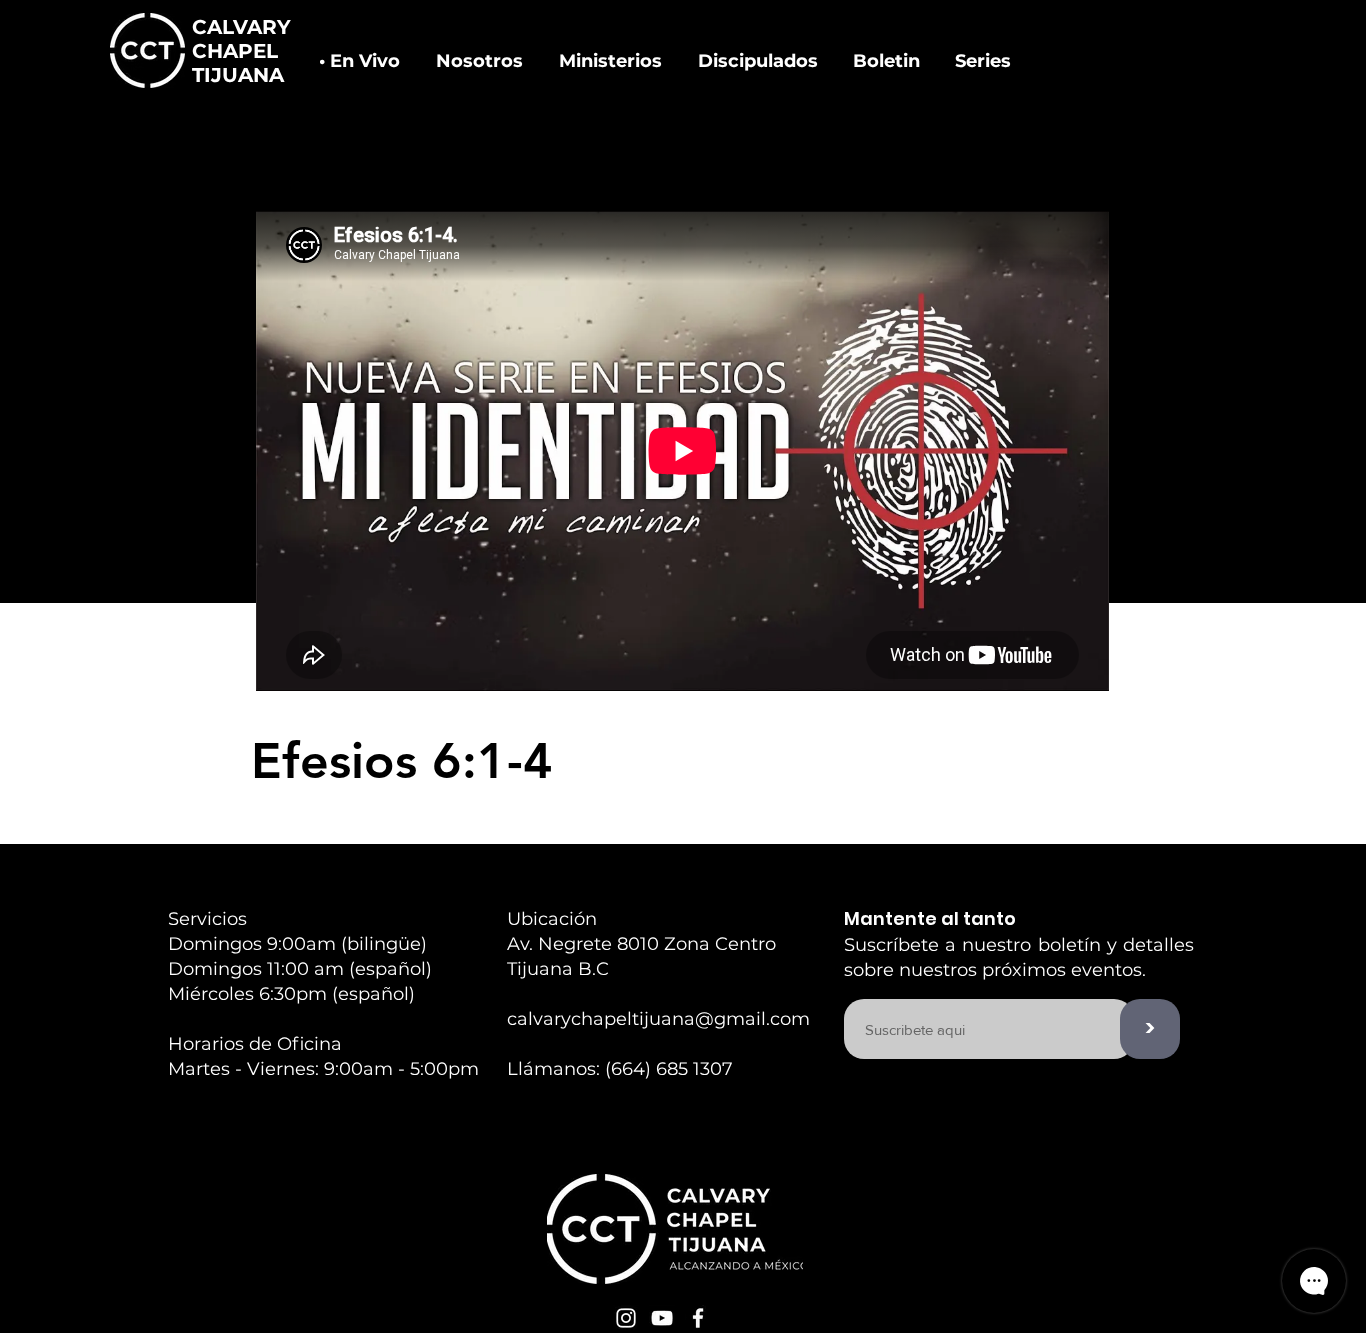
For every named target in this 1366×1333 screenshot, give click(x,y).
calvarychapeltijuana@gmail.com (658, 1019)
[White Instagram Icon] (626, 1318)
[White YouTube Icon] (662, 1318)
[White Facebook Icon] (698, 1318)
